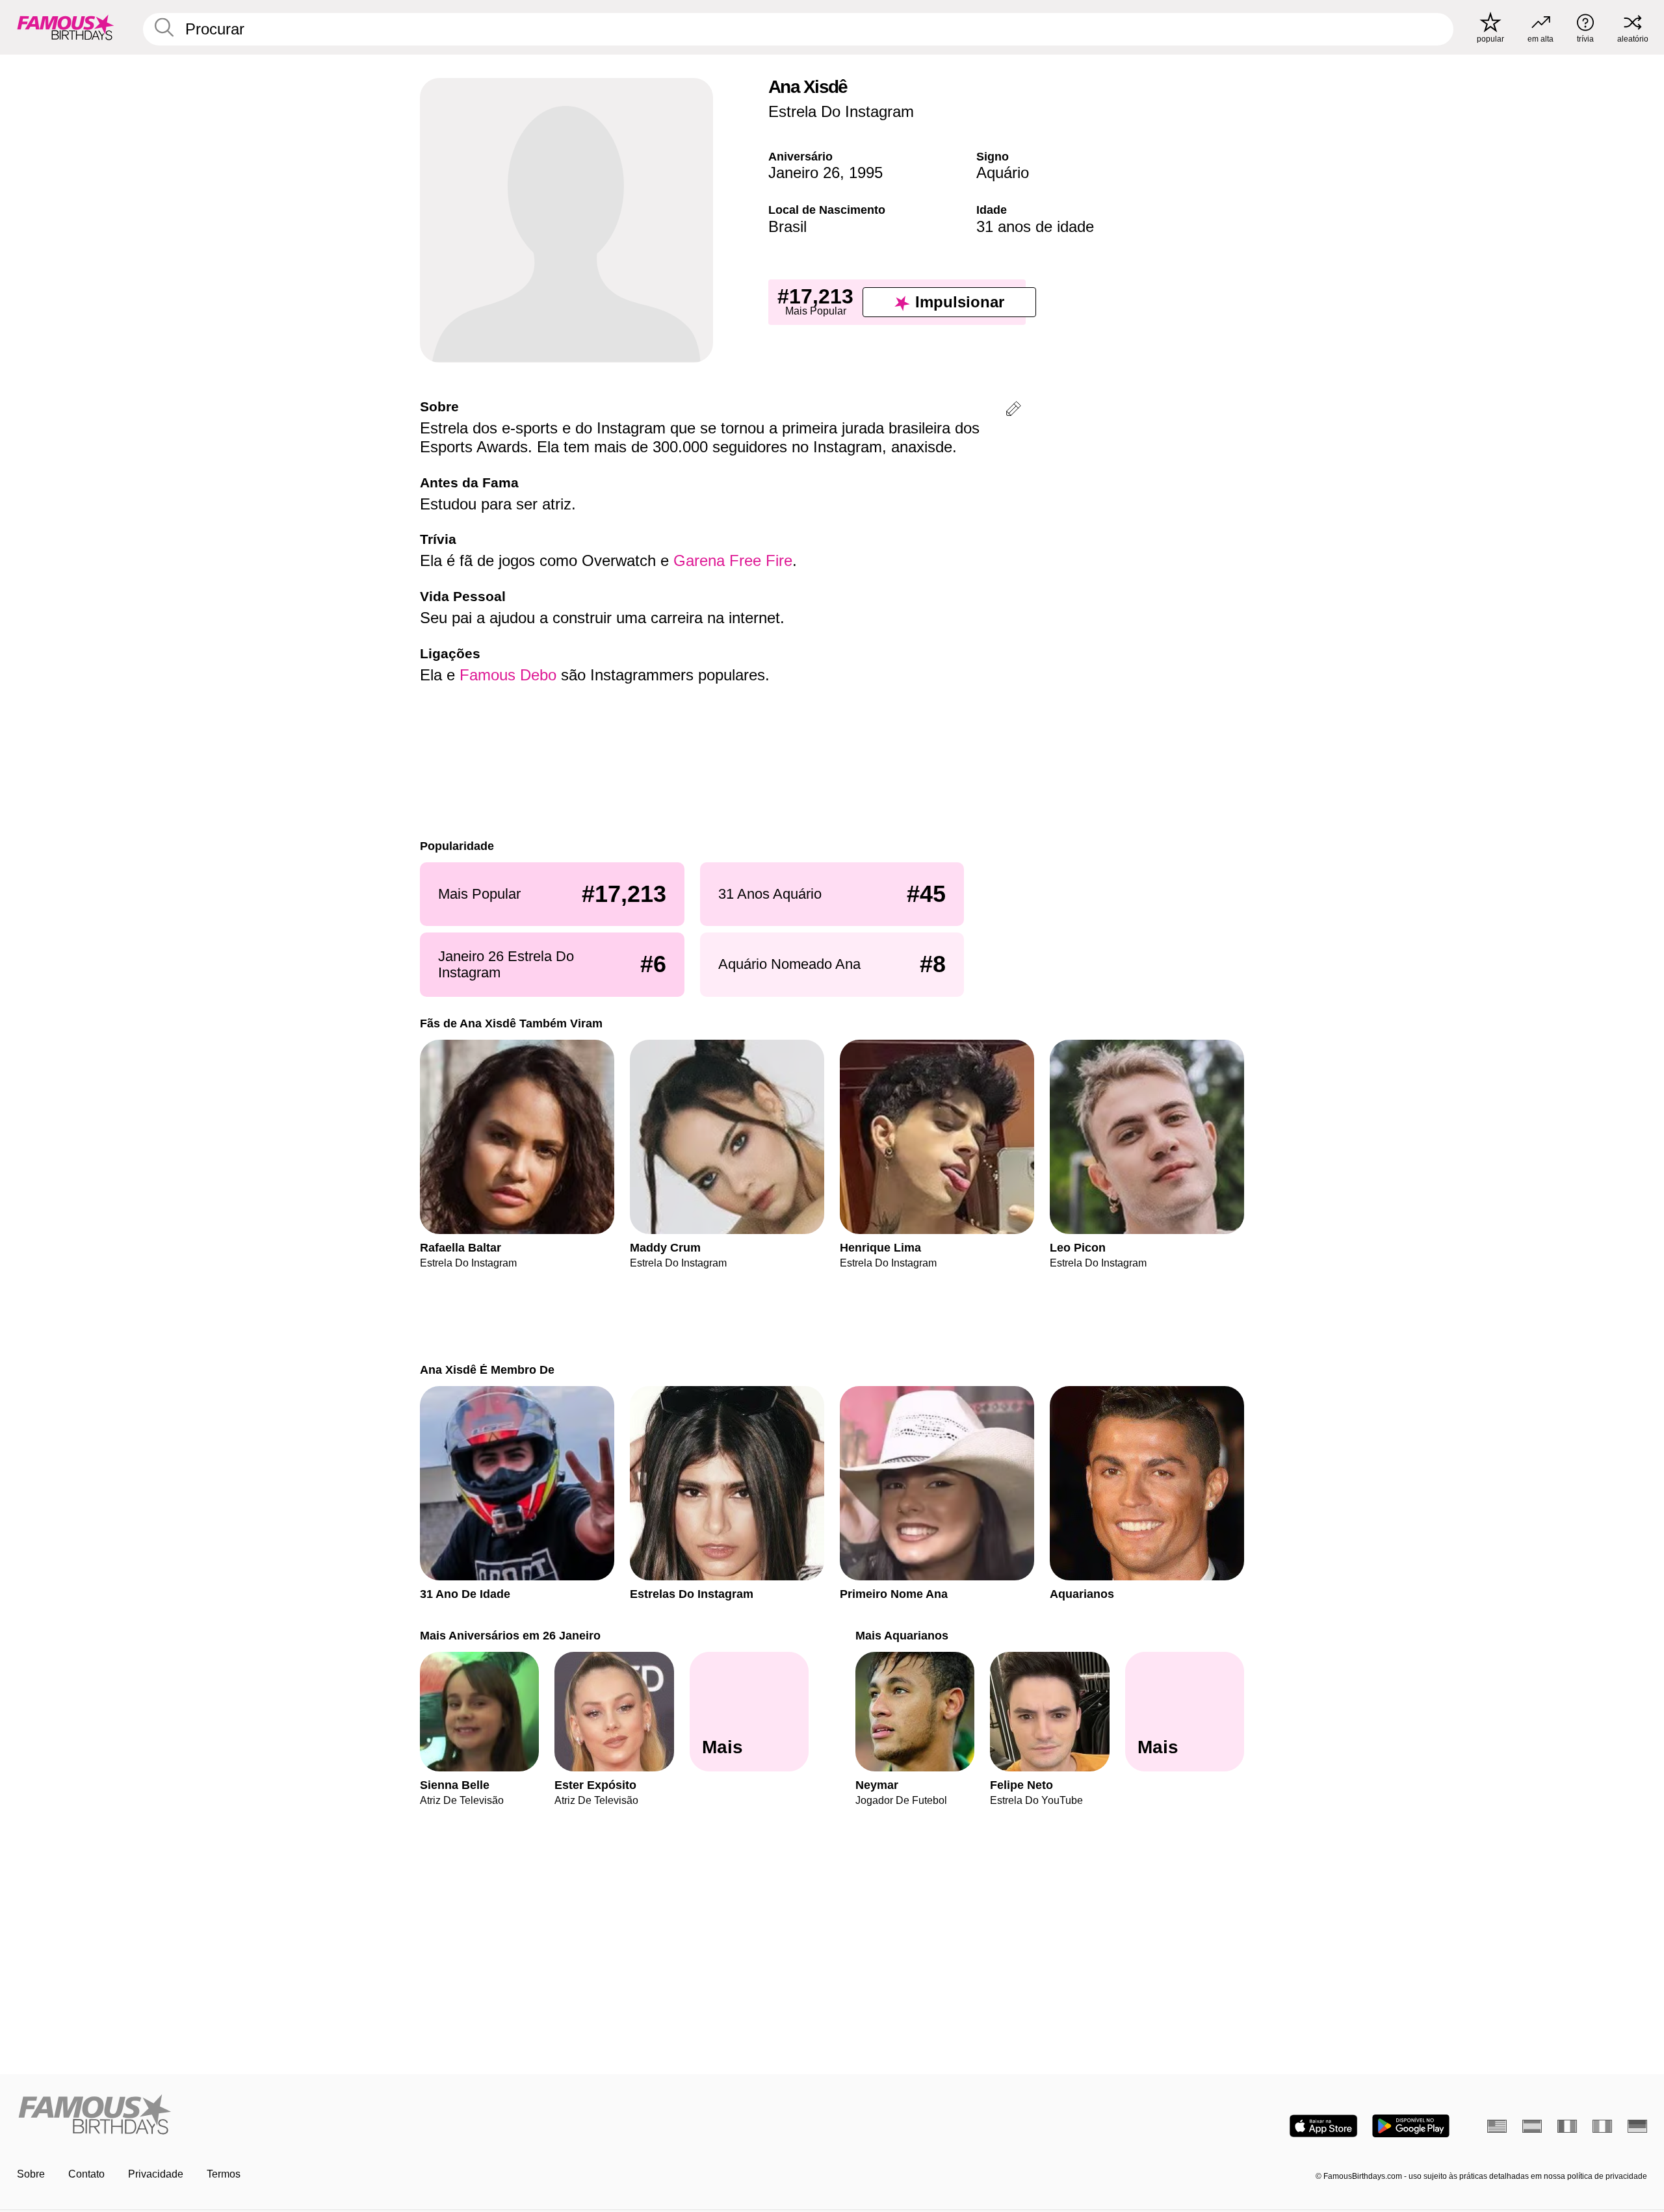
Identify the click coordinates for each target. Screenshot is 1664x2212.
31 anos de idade (1035, 226)
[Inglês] (1497, 2126)
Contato (86, 2174)
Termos (224, 2174)
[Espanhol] (1532, 2126)
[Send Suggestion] (1013, 411)
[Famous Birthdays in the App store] (1323, 2126)
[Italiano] (1602, 2126)
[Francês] (1567, 2126)
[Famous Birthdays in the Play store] (1411, 2126)
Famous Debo (508, 675)
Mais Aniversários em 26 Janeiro (510, 1635)
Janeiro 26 (804, 173)
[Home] (421, 2116)
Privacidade (156, 2174)
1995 (866, 173)
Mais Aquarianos (902, 1635)
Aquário (1003, 173)
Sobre (31, 2174)
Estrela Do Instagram (841, 111)
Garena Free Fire (733, 560)
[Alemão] (1637, 2126)
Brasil (787, 226)
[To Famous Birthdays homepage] (66, 27)
